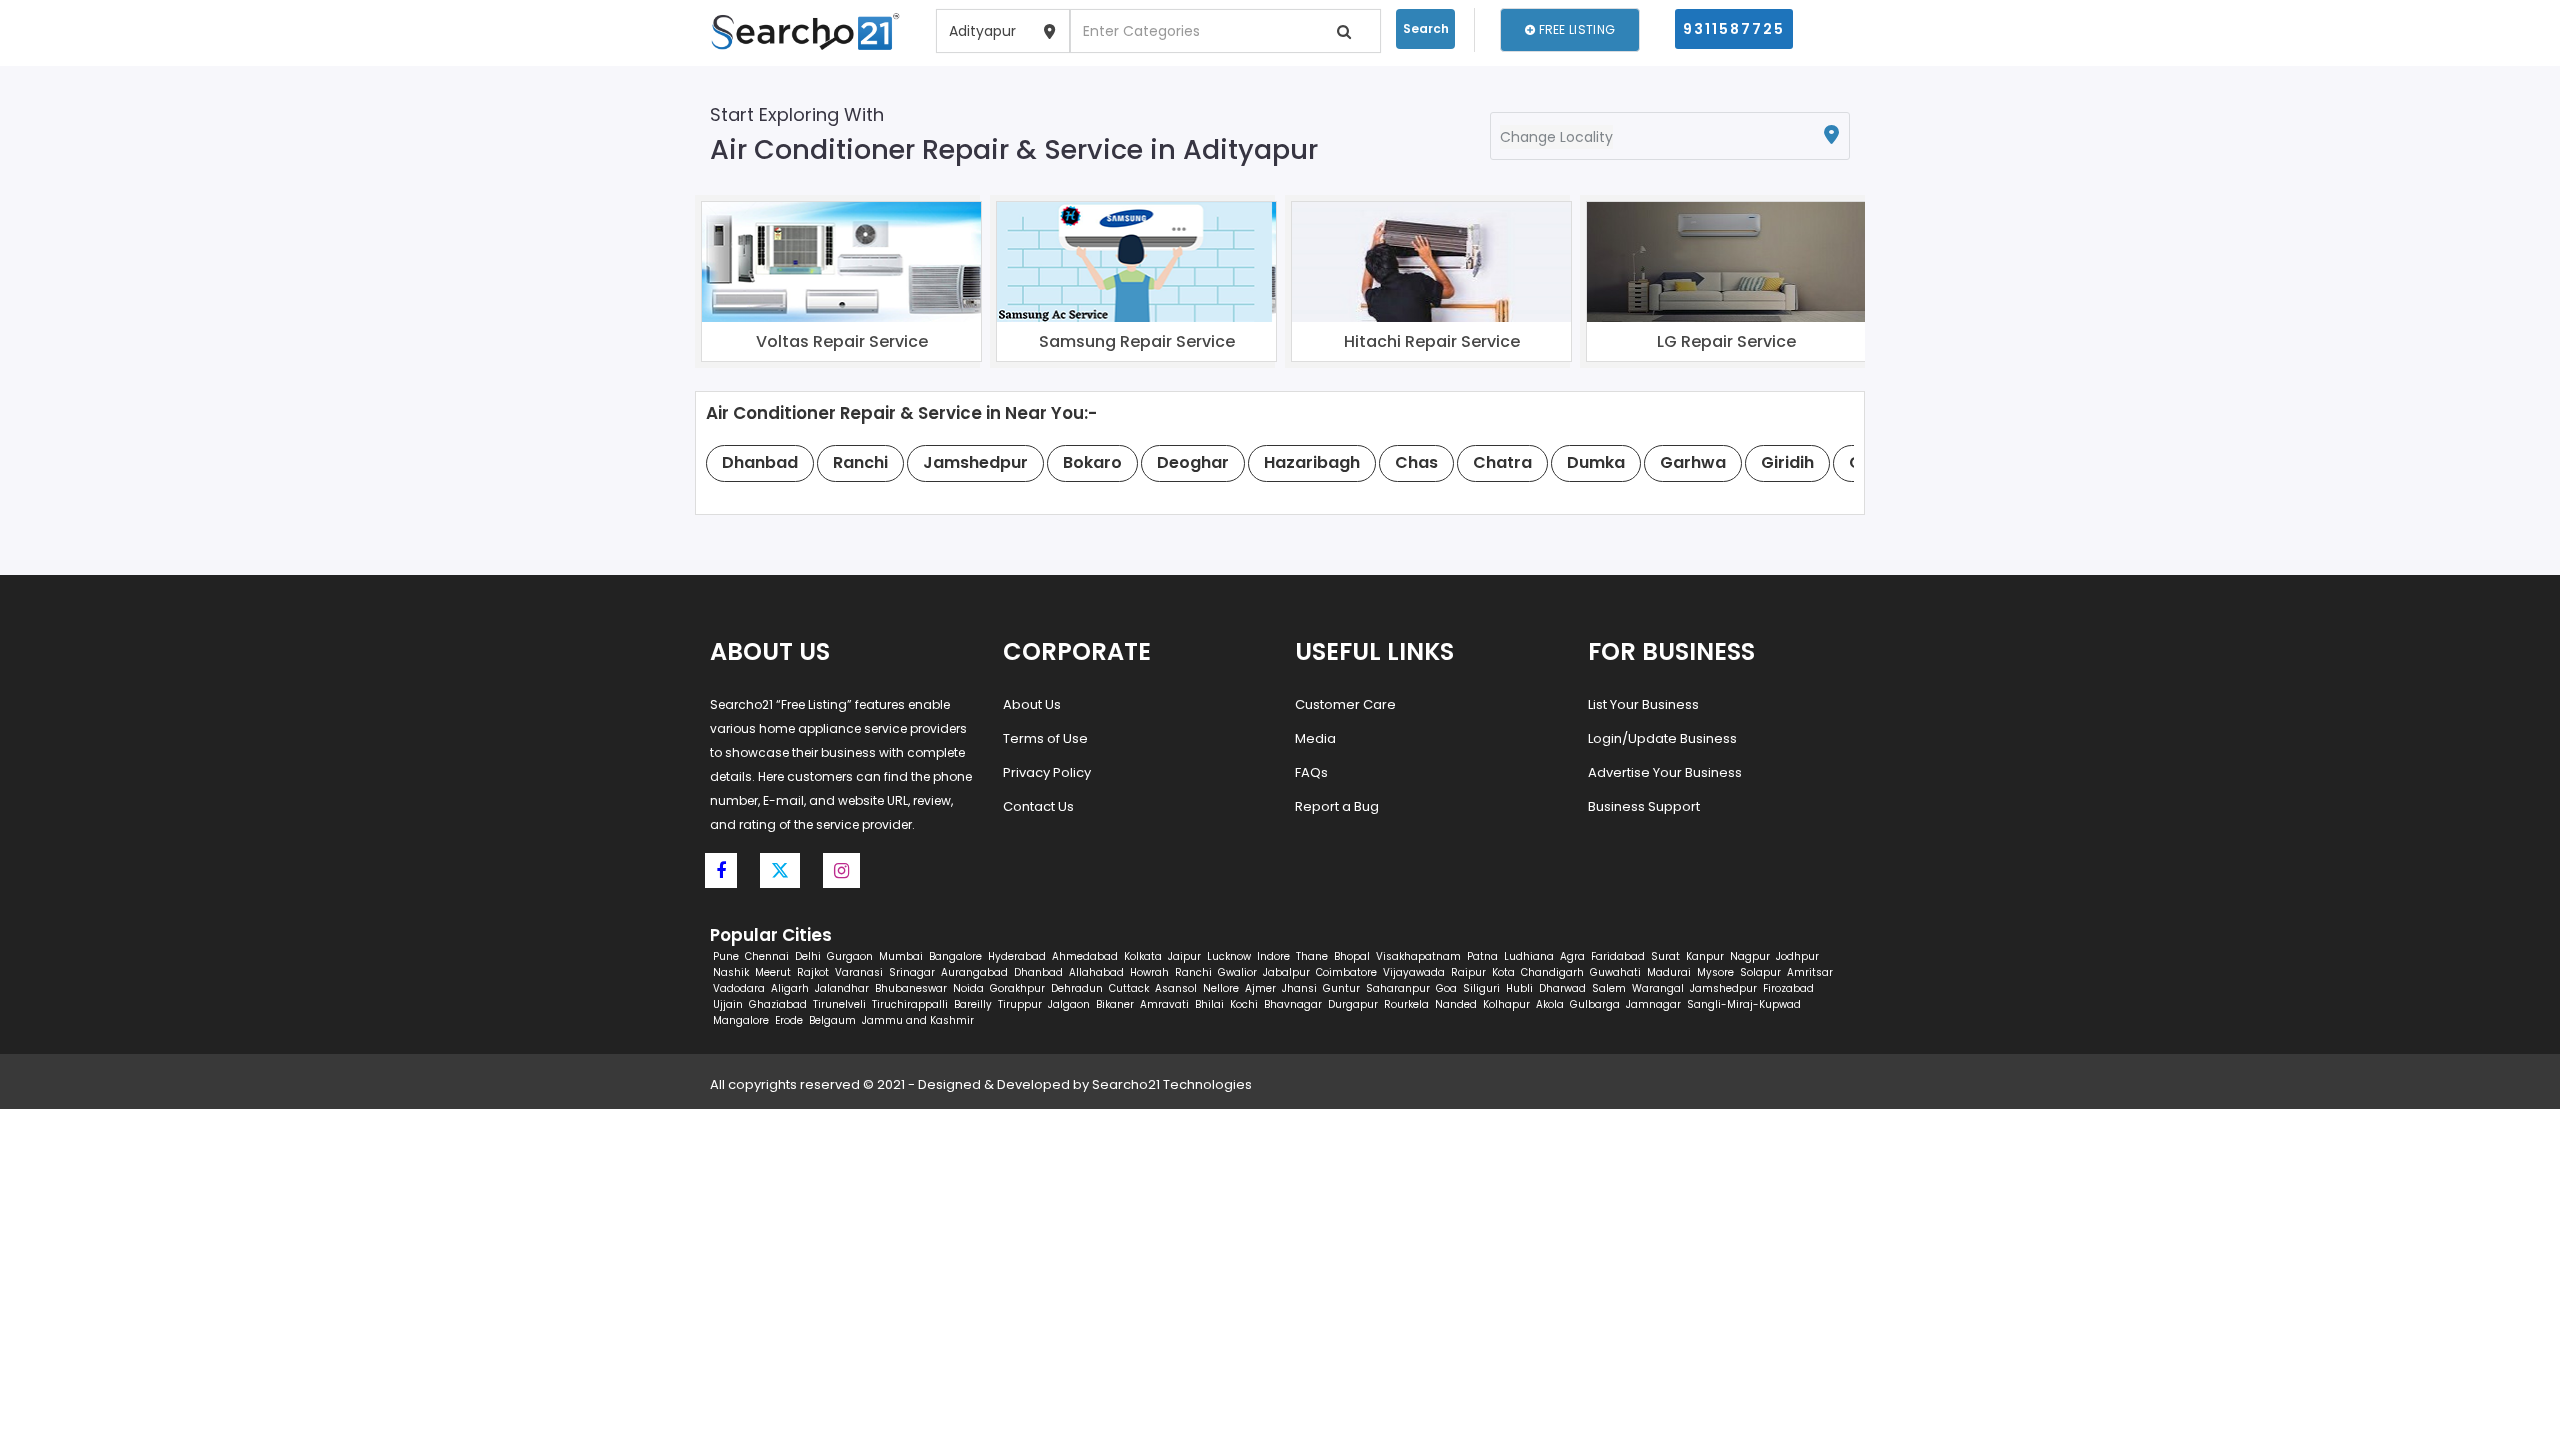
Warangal (1658, 988)
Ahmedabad (1085, 956)
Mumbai (901, 956)
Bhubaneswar (911, 988)
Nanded (1456, 1004)
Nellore (1221, 988)
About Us (1032, 704)
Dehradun (1077, 988)
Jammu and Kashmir (918, 1020)
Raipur (1468, 972)
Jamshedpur (1723, 988)
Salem (1609, 988)
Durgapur (1353, 1004)
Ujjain (728, 1004)
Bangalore (955, 956)
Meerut (773, 972)
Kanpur (1705, 956)
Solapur (1760, 972)
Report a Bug (1337, 806)
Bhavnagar (1293, 1004)
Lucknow (1229, 956)
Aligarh (790, 988)
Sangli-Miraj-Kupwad (1744, 1004)
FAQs (1311, 772)
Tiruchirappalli (910, 1004)
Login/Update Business (1662, 738)
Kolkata (1143, 956)
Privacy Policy (1047, 772)
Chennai (767, 956)
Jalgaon (1069, 1004)
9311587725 (1734, 29)
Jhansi (1299, 988)
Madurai (1669, 972)
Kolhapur (1506, 1004)
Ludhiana (1529, 956)
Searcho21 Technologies (1172, 1084)
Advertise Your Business (1665, 772)
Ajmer (1260, 988)
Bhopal (1352, 956)
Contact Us (1038, 806)
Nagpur (1750, 956)
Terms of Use (1045, 738)
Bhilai (1209, 1004)
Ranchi (1193, 972)
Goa (1446, 988)
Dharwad (1562, 988)
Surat (1665, 956)
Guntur (1341, 988)
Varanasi (859, 972)
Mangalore (741, 1020)
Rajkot (813, 972)
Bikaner (1115, 1004)
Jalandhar (842, 988)
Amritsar (1810, 972)
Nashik (731, 972)
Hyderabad (1017, 956)
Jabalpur (1286, 972)
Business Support (1644, 806)
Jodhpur (1797, 956)
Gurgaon (850, 956)
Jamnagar (1653, 1004)
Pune (726, 956)
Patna (1482, 956)
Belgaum (832, 1020)
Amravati (1164, 1004)
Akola (1550, 1004)
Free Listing (1575, 29)
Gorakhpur (1017, 988)
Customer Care (1345, 704)
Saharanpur (1398, 988)
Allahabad (1096, 972)
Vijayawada (1414, 972)
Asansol (1176, 988)
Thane (1312, 956)
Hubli (1519, 988)
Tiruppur (1020, 1004)
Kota (1503, 972)
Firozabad (1788, 988)
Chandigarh (1552, 972)
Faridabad (1618, 956)
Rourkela (1406, 1004)
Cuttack (1129, 988)
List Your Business (1643, 704)
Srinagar (912, 972)
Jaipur (1184, 956)
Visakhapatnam (1418, 956)
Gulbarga (1595, 1004)
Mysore (1715, 972)
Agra (1572, 956)
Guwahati (1615, 972)
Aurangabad (974, 972)
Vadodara (739, 988)
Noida (968, 988)
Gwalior (1237, 972)
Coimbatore (1346, 972)
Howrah (1149, 972)
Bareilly (973, 1004)
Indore (1273, 956)
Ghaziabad (778, 1004)
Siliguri (1481, 988)
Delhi (808, 956)
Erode (789, 1020)
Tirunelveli (839, 1004)
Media (1315, 738)
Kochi (1244, 1004)
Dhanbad (1038, 972)
